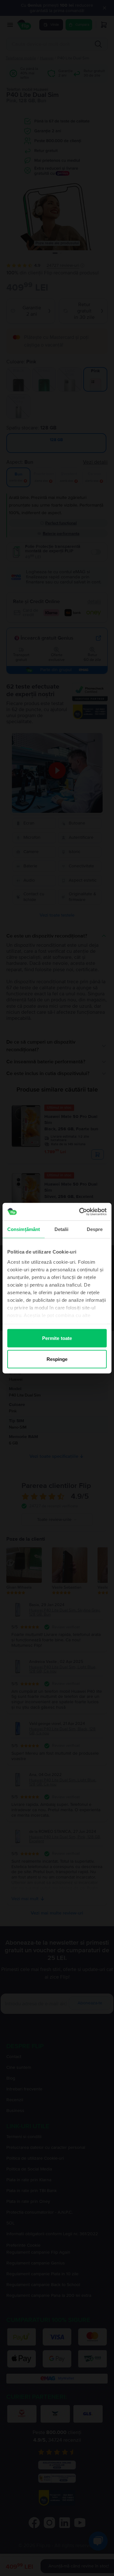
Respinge (57, 1359)
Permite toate (57, 1338)
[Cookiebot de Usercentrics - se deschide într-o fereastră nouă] (80, 1212)
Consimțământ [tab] (24, 1229)
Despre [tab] (95, 1229)
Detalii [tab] (62, 1229)
